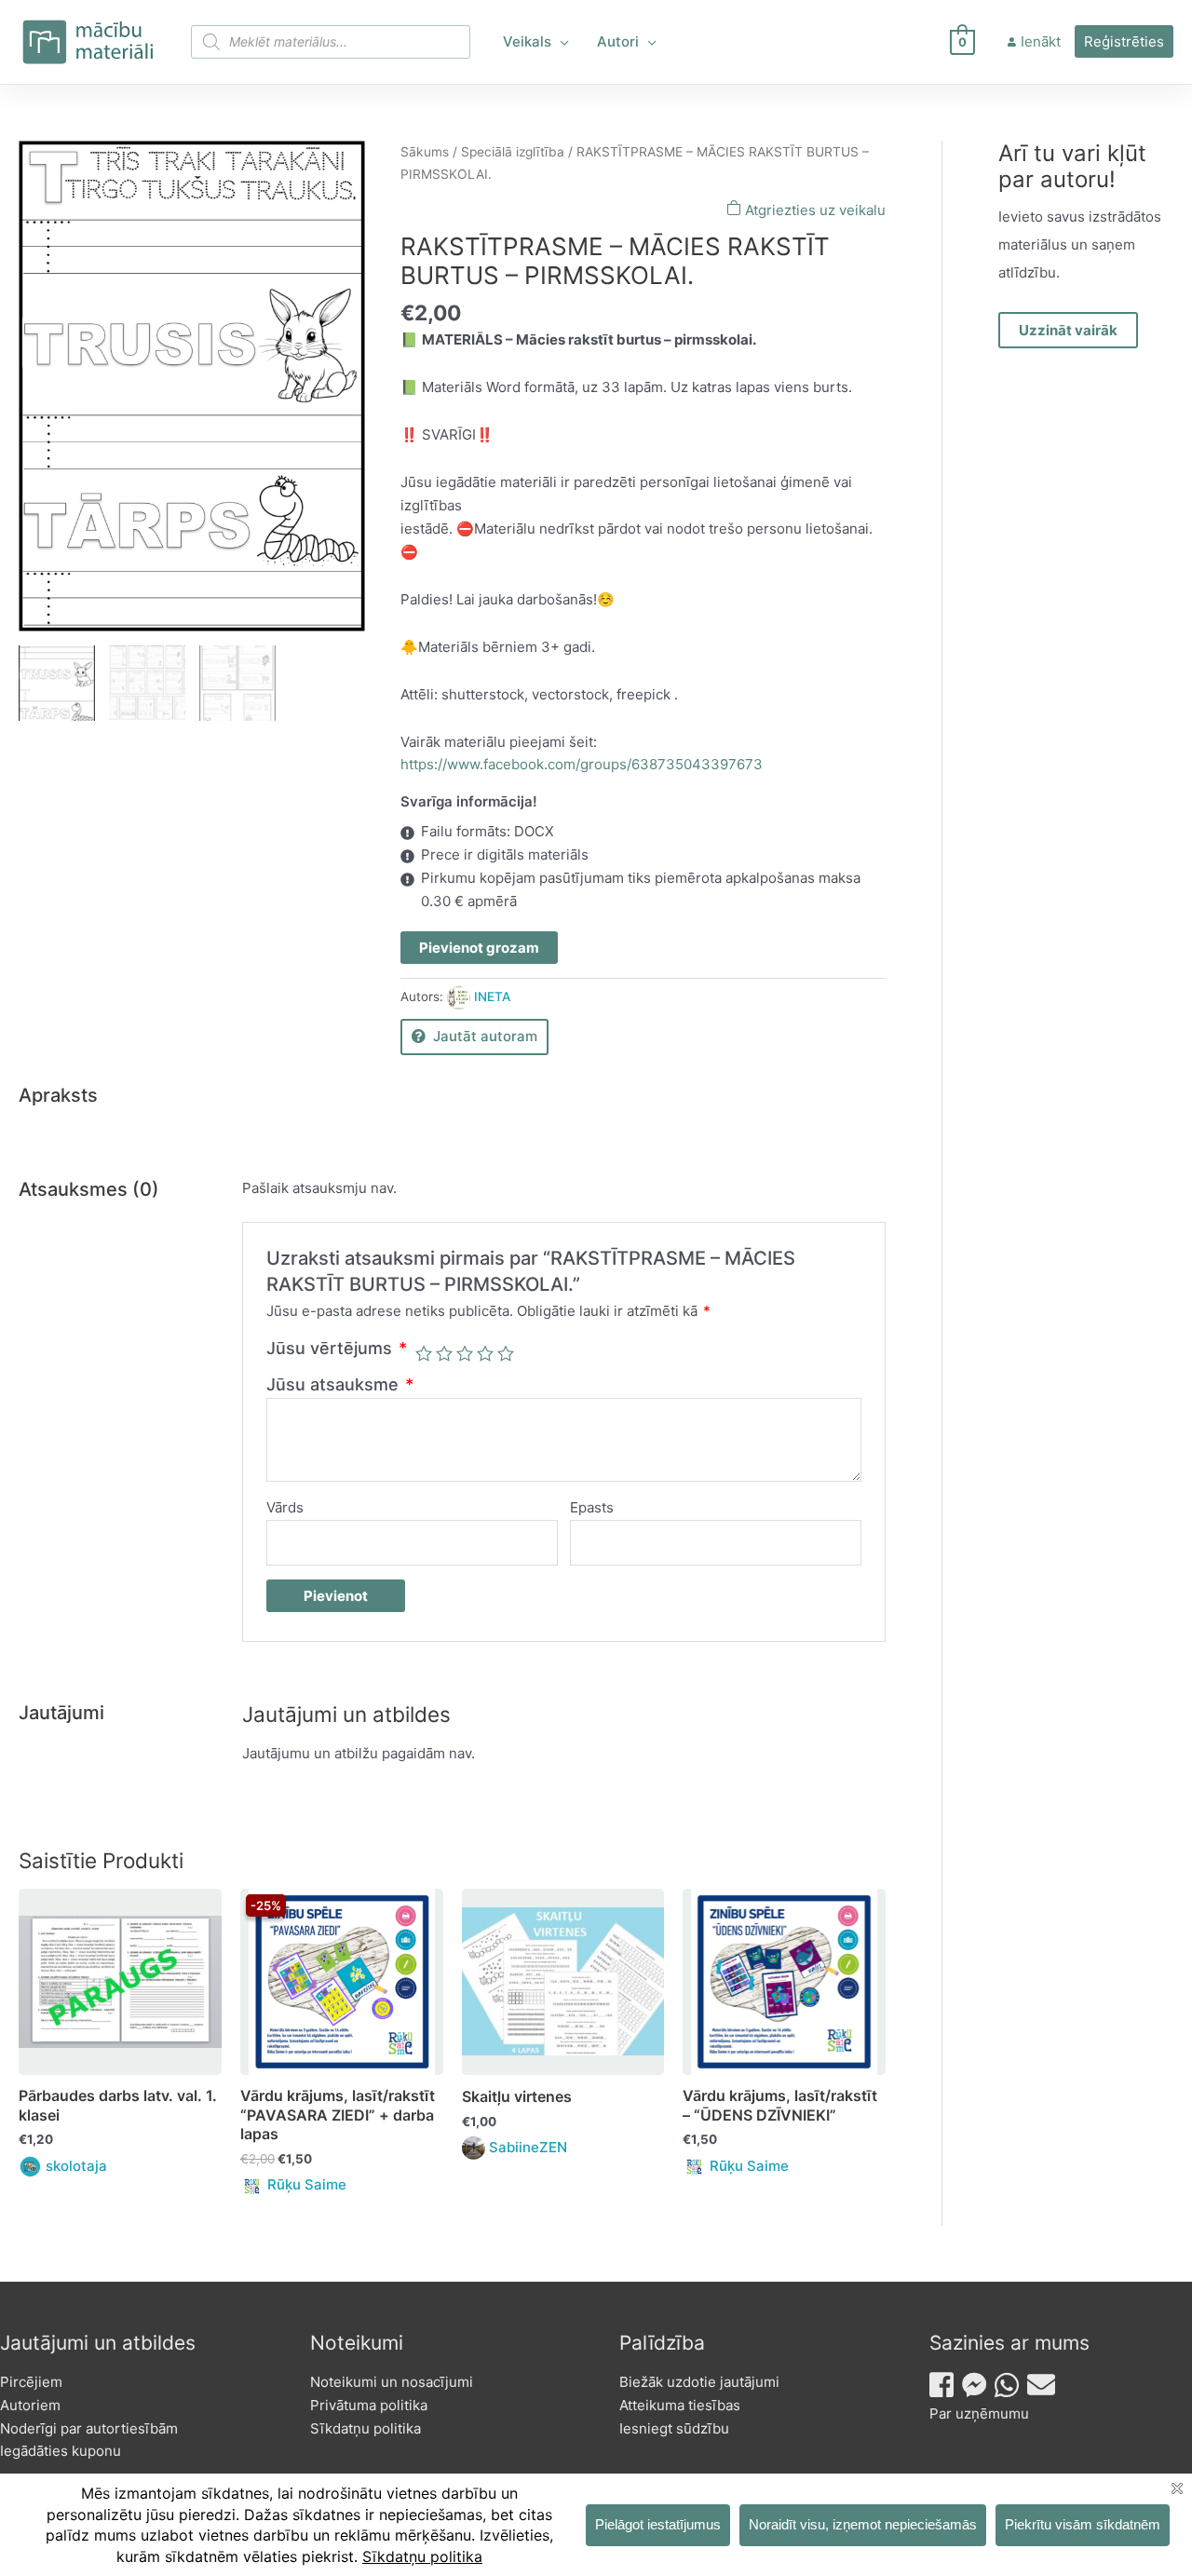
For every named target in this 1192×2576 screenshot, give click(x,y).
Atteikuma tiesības (680, 2405)
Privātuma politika (369, 2405)
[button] (560, 42)
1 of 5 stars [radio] (424, 1353)
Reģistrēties (1124, 41)
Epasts (592, 1507)
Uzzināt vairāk (1068, 330)
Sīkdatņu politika (366, 2428)
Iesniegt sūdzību (674, 2428)
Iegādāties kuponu (61, 2451)
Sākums (425, 152)
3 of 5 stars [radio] (465, 1353)
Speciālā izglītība (513, 152)
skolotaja (76, 2166)
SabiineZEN (528, 2147)
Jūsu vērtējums (337, 1348)
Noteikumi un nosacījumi (392, 2382)
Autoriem (30, 2405)
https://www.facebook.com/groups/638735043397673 (582, 764)
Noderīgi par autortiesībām (89, 2428)
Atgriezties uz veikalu (813, 210)
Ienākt (1041, 41)
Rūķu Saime (307, 2184)
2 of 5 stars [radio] (444, 1353)
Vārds (285, 1507)
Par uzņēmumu (979, 2413)
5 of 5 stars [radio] (506, 1353)
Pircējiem (31, 2382)
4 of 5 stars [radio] (485, 1353)
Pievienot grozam (479, 948)
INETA (492, 997)
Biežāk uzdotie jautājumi (699, 2382)
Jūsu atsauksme (340, 1384)
